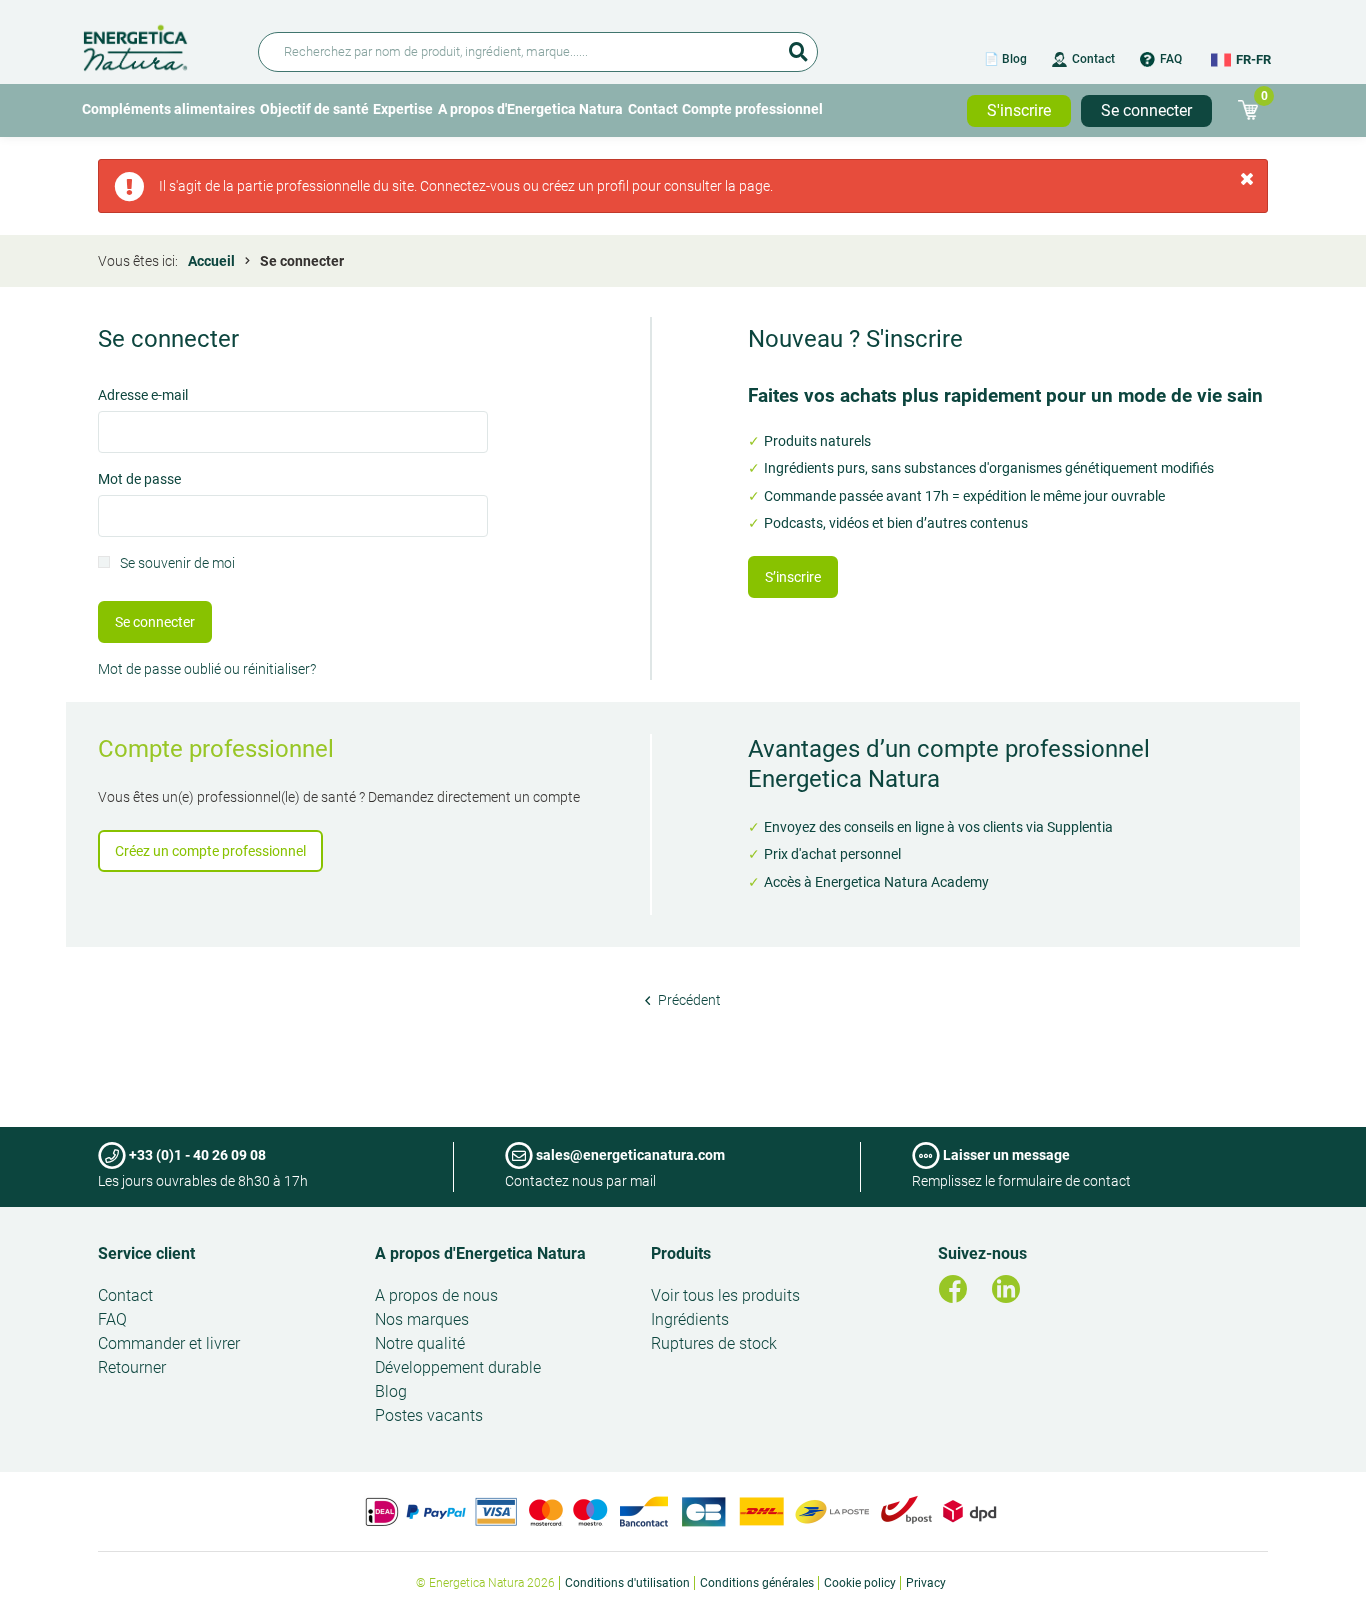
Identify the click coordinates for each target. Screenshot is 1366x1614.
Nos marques (422, 1319)
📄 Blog (1005, 59)
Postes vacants (429, 1415)
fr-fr (1253, 59)
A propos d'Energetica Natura (530, 109)
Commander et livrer (169, 1343)
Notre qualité (420, 1343)
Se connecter (1146, 110)
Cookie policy (860, 1583)
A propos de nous (436, 1295)
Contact (1093, 59)
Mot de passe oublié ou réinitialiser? (207, 669)
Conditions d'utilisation (627, 1583)
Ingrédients (690, 1319)
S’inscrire (793, 577)
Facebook (953, 1289)
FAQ (1171, 59)
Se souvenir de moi (177, 564)
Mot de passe (139, 480)
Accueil (211, 261)
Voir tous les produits (725, 1295)
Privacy (926, 1583)
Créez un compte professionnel (210, 851)
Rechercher (798, 45)
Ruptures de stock (714, 1343)
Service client (146, 1253)
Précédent (688, 1000)
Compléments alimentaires (168, 109)
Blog (391, 1391)
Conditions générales (757, 1583)
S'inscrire (1019, 110)
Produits (681, 1253)
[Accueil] (158, 44)
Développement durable (458, 1367)
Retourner (132, 1367)
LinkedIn (1006, 1289)
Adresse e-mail (143, 396)
